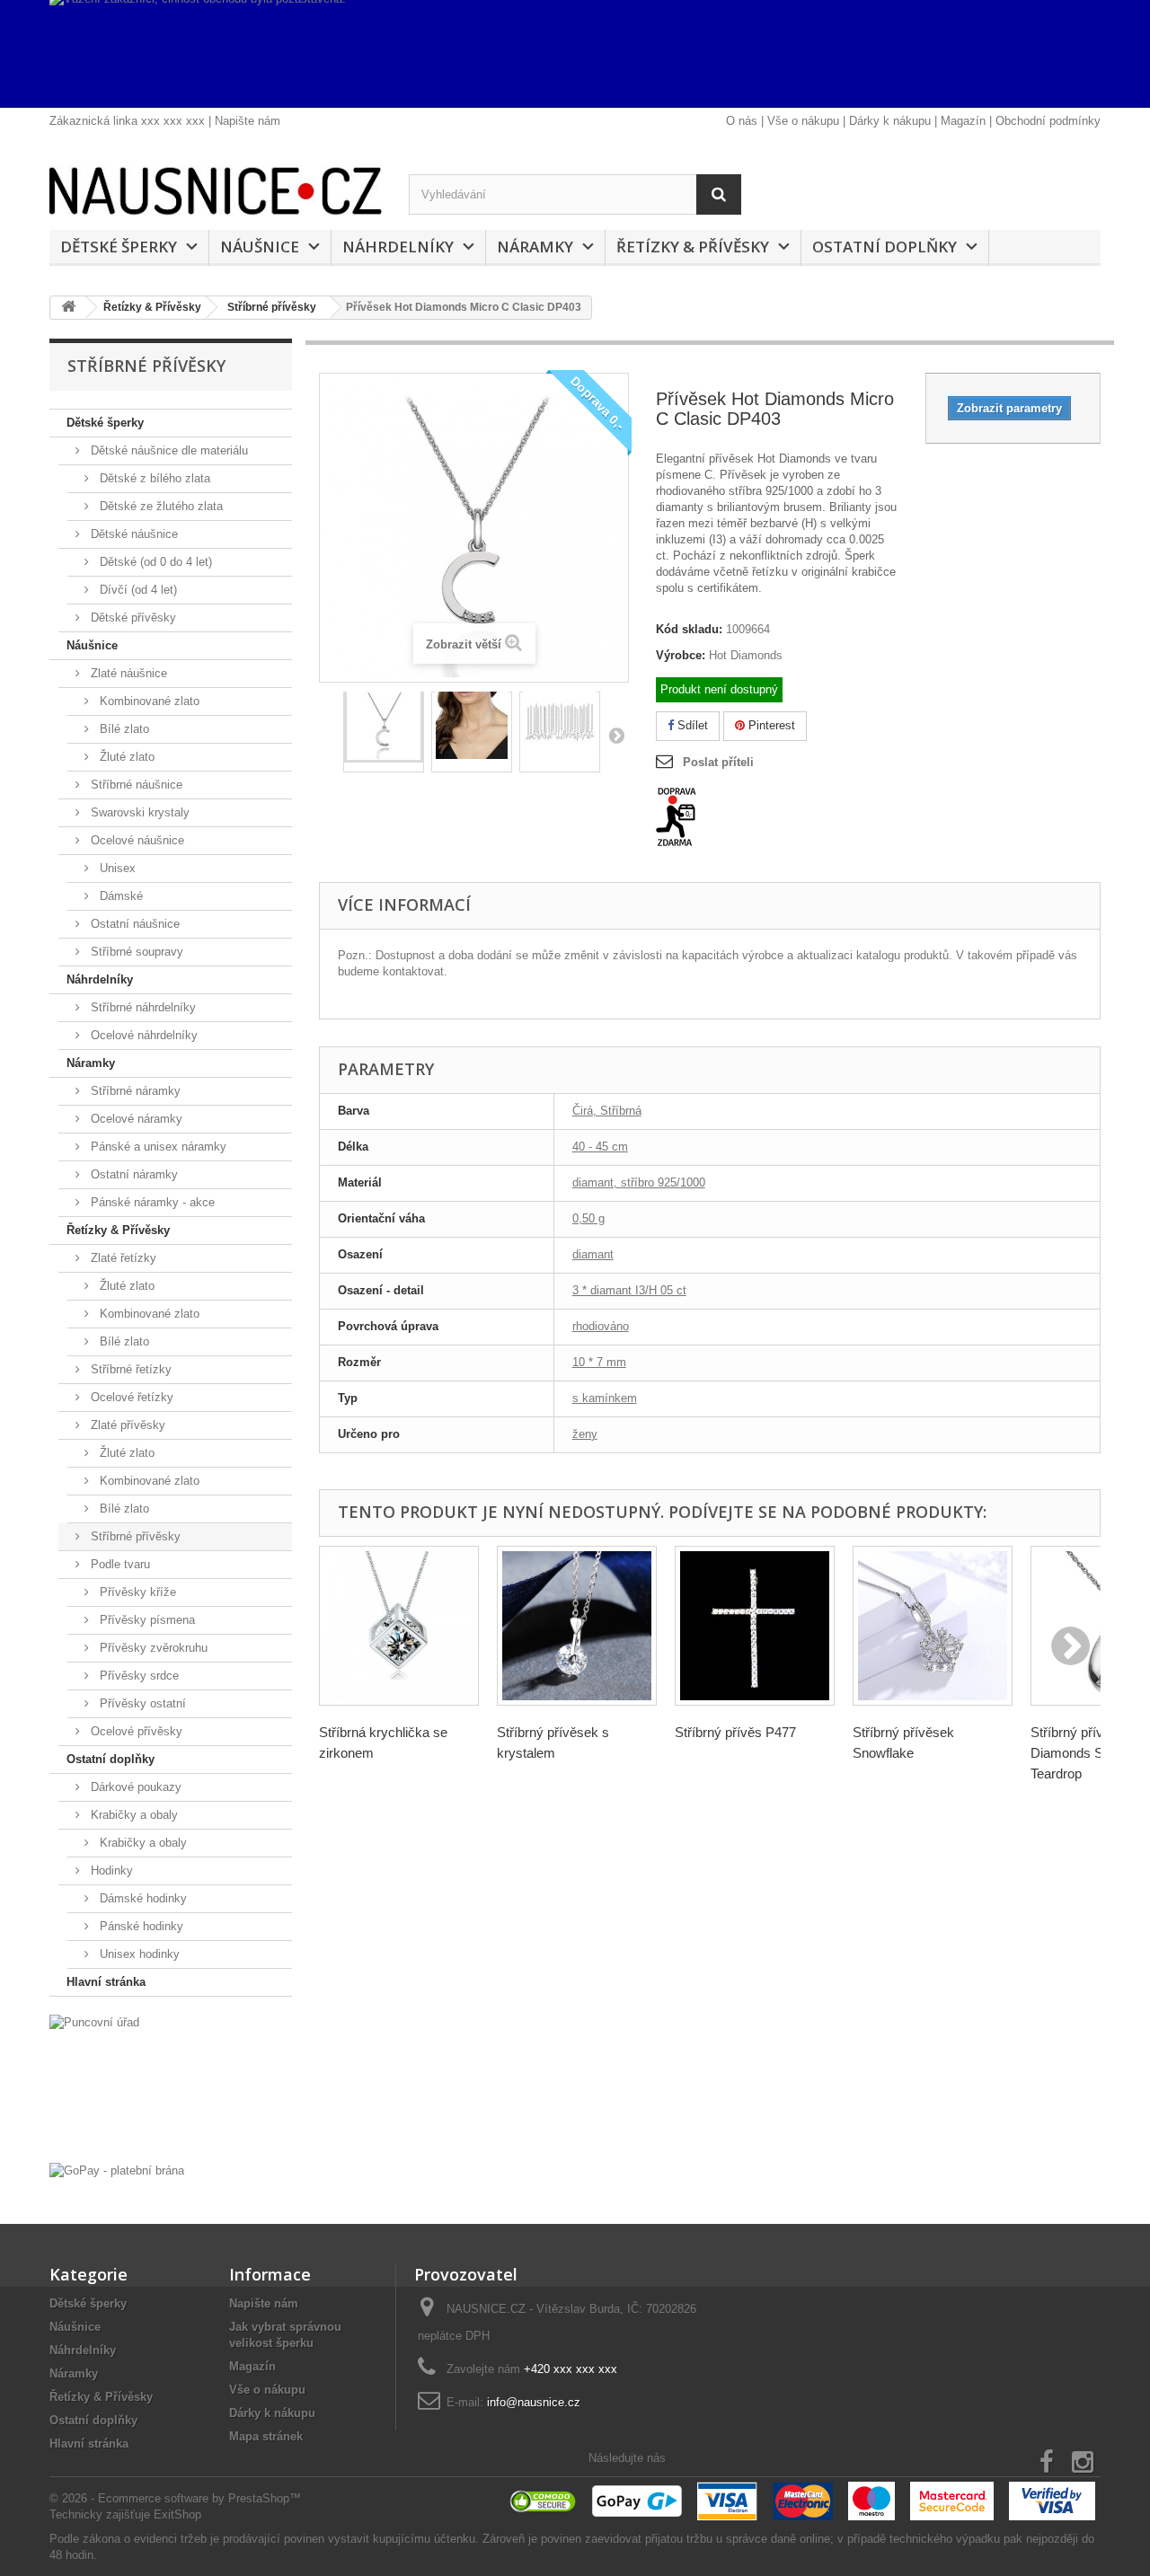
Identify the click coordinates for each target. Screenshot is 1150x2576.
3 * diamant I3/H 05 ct (629, 1290)
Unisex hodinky (138, 1954)
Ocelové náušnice (136, 840)
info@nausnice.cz (534, 2402)
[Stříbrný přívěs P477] (755, 1626)
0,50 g (588, 1218)
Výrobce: (681, 655)
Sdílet (691, 725)
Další (616, 735)
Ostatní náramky (133, 1174)
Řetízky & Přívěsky (693, 247)
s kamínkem (605, 1398)
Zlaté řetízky (122, 1258)
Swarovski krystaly (138, 812)
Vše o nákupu (803, 121)
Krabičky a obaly (133, 1815)
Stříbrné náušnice (135, 785)
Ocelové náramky (135, 1119)
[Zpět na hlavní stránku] (68, 308)
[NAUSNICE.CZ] (216, 191)
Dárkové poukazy (134, 1787)
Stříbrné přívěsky (134, 1536)
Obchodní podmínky (1048, 121)
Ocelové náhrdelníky (142, 1035)
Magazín (963, 121)
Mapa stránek (266, 2436)
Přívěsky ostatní (141, 1703)
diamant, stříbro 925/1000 (639, 1182)
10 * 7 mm (599, 1362)
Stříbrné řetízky (129, 1369)
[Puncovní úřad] (171, 2084)
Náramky (535, 247)
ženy (585, 1434)
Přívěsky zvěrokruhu (152, 1648)
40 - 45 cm (600, 1147)
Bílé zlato (123, 729)
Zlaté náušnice (127, 673)
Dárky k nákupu (890, 121)
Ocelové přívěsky (135, 1731)
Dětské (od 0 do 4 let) (154, 562)
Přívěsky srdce (137, 1676)
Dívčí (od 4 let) (137, 590)
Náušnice (260, 247)
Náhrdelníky (398, 247)
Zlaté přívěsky (126, 1425)
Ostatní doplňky (885, 247)
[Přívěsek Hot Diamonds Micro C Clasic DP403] (384, 728)
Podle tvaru (119, 1564)
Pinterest (770, 725)
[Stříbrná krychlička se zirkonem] (399, 1626)
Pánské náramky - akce (151, 1202)
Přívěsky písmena (146, 1620)
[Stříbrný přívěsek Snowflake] (933, 1626)
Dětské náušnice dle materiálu (168, 450)
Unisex (116, 868)
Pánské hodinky (140, 1926)
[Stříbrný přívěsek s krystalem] (577, 1626)
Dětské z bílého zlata (153, 478)
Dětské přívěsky (132, 618)
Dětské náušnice (133, 534)
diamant (593, 1254)
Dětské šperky (119, 247)
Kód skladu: (689, 629)
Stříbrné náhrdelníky (142, 1007)
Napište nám (248, 121)
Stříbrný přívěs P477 (735, 1732)
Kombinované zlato (148, 701)
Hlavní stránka (106, 1982)
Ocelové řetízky (130, 1397)
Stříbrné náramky (134, 1091)
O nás (742, 121)
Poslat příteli (718, 762)
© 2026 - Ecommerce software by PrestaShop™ (175, 2498)
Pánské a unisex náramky (157, 1147)
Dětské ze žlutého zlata (159, 506)
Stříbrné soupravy (135, 952)
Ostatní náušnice (133, 924)
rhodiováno (601, 1326)
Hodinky (110, 1870)
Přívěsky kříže (136, 1592)
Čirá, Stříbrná (607, 1111)
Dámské (119, 896)
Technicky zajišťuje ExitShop (125, 2514)
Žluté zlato (125, 757)
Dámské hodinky (142, 1898)
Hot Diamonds (746, 655)
